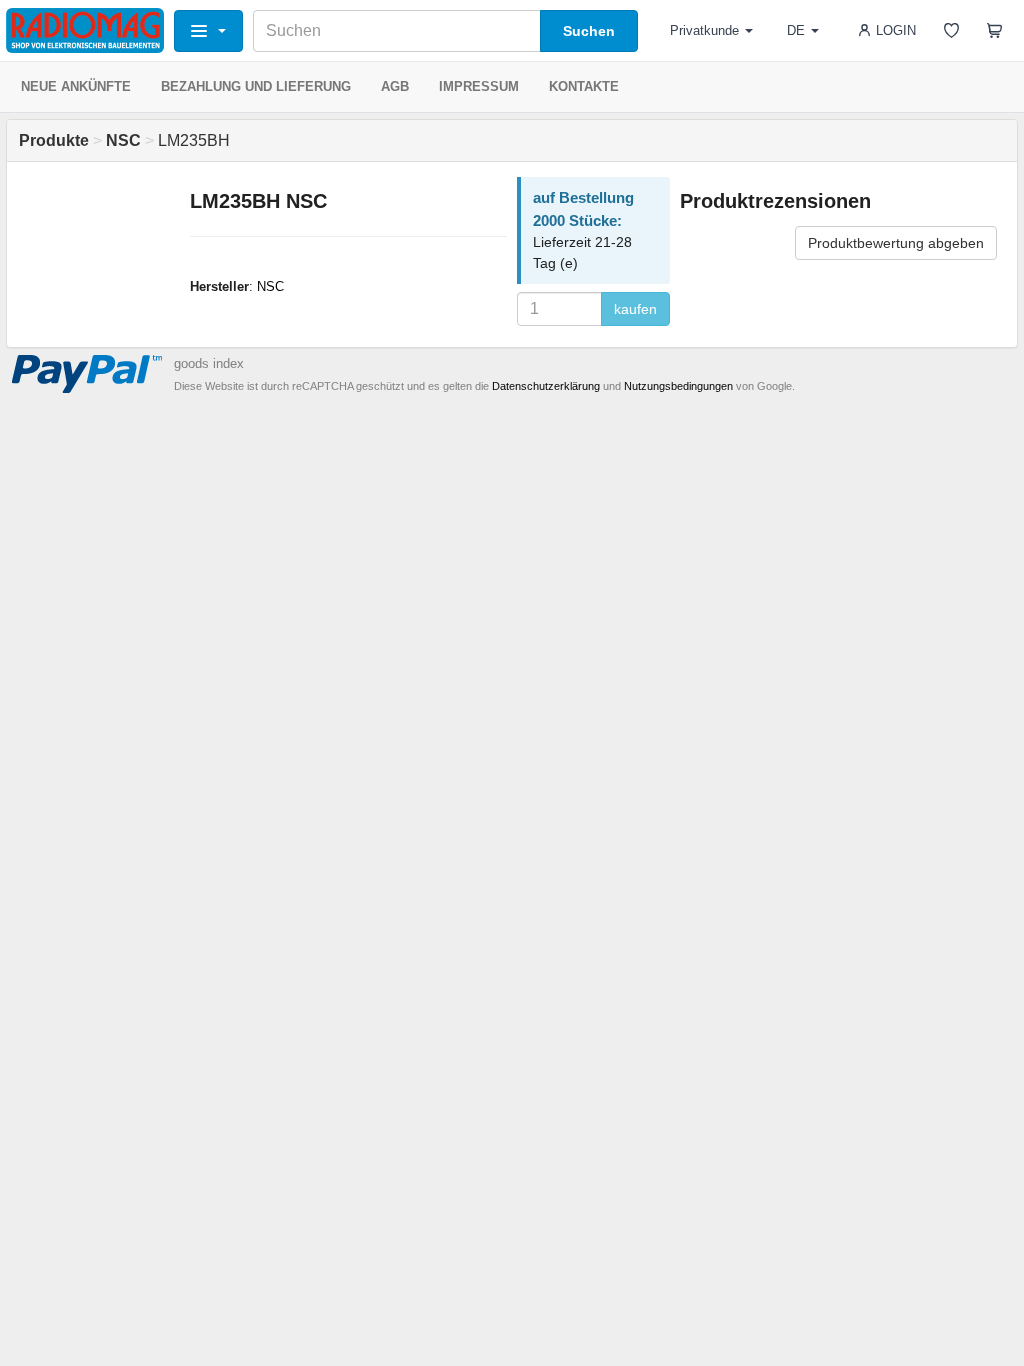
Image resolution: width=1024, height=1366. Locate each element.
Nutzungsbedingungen (678, 386)
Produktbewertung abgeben (896, 243)
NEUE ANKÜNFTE (76, 86)
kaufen (635, 309)
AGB (395, 86)
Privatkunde (704, 30)
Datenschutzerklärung (546, 386)
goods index (209, 363)
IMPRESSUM (479, 86)
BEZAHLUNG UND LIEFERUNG (256, 86)
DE (796, 30)
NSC (270, 286)
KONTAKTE (584, 86)
